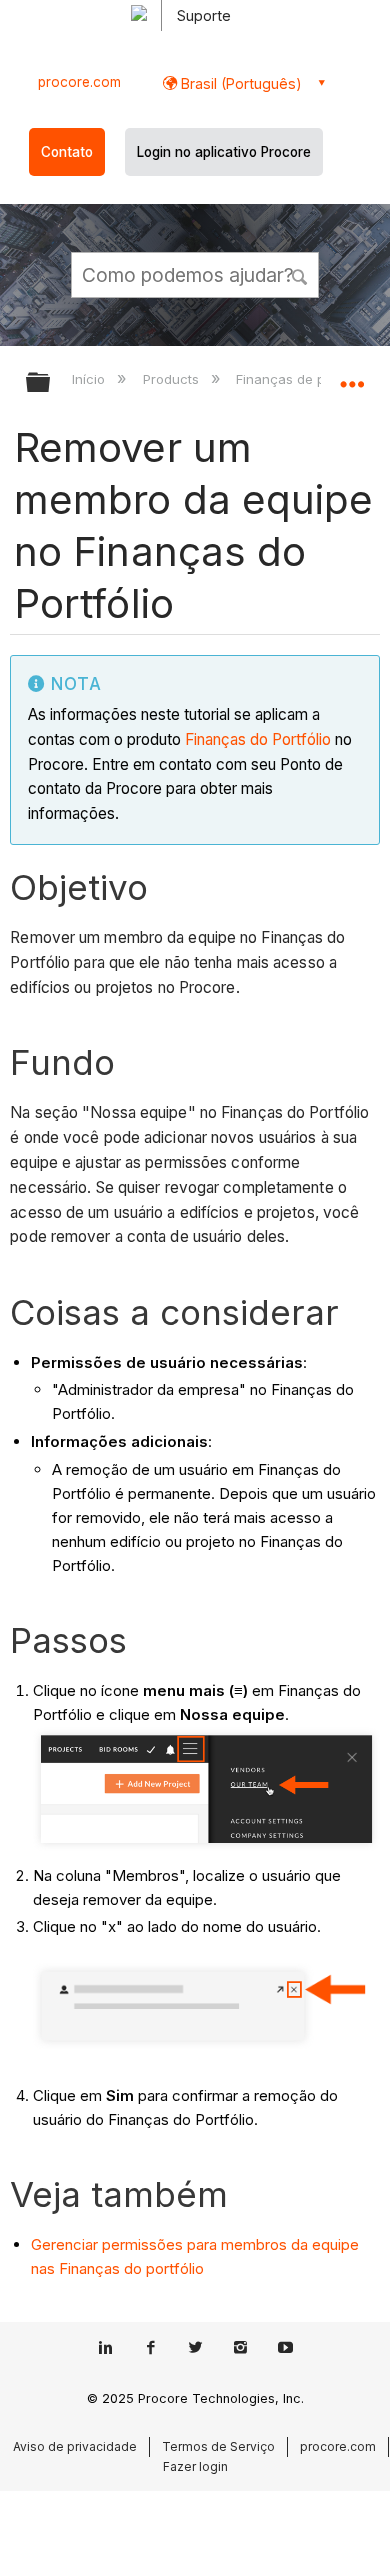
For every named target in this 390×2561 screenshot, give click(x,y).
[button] (300, 274)
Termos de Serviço (218, 2446)
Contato (67, 152)
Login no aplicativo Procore (224, 152)
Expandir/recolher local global (352, 376)
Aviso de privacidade (75, 2446)
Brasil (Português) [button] (239, 83)
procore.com (79, 82)
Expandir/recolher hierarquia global (51, 383)
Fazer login (195, 2466)
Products (172, 379)
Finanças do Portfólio (258, 739)
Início (90, 379)
